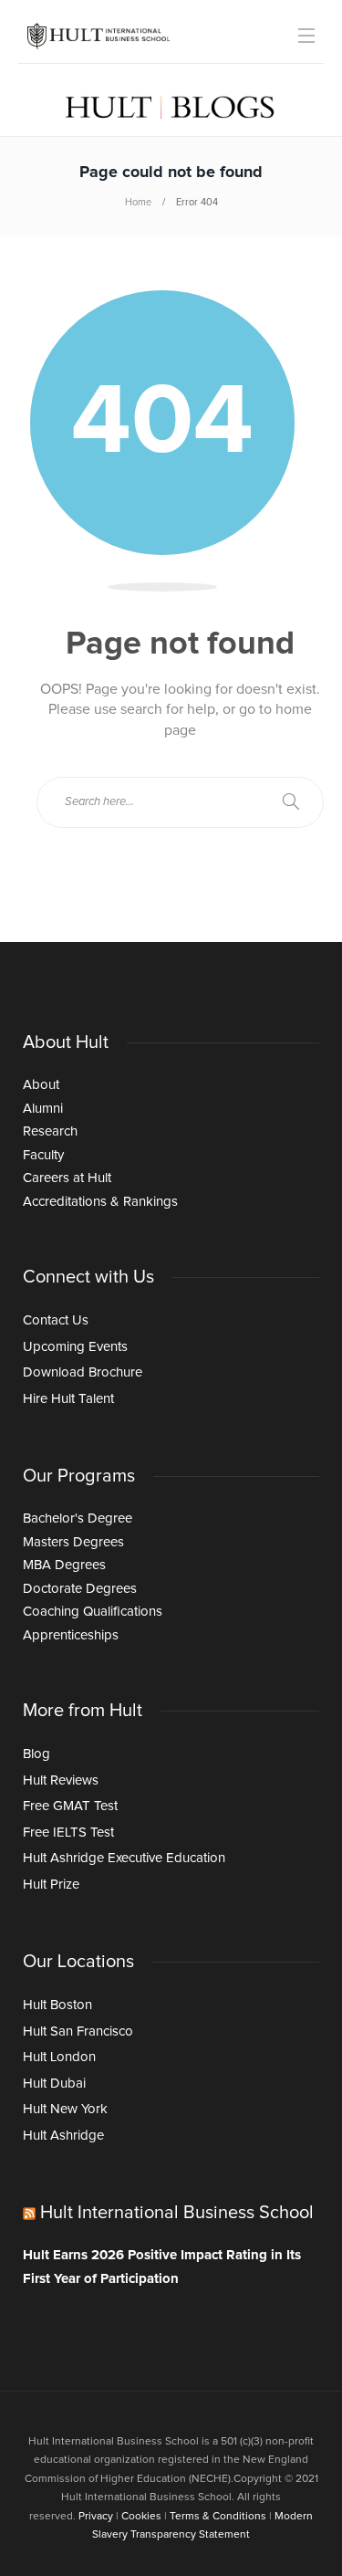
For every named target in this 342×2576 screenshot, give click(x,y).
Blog (36, 1754)
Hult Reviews (61, 1780)
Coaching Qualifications (93, 1612)
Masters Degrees (73, 1542)
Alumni (43, 1109)
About (41, 1085)
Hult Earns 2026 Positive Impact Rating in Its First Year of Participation (162, 2267)
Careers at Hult (67, 1178)
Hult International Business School (177, 2213)
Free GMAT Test (70, 1806)
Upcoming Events (75, 1347)
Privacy (96, 2517)
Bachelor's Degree (78, 1518)
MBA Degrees (64, 1565)
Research (50, 1131)
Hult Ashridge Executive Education (124, 1858)
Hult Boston (57, 2005)
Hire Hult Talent (68, 1399)
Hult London (59, 2057)
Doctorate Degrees (80, 1589)
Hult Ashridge (63, 2136)
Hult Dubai (54, 2084)
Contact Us (56, 1320)
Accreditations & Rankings (100, 1202)
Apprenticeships (71, 1635)
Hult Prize (51, 1885)
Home (138, 202)
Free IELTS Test (68, 1833)
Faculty (43, 1155)
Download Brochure (83, 1372)
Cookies (141, 2517)
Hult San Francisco (78, 2031)
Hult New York (65, 2109)
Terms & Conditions (218, 2517)
